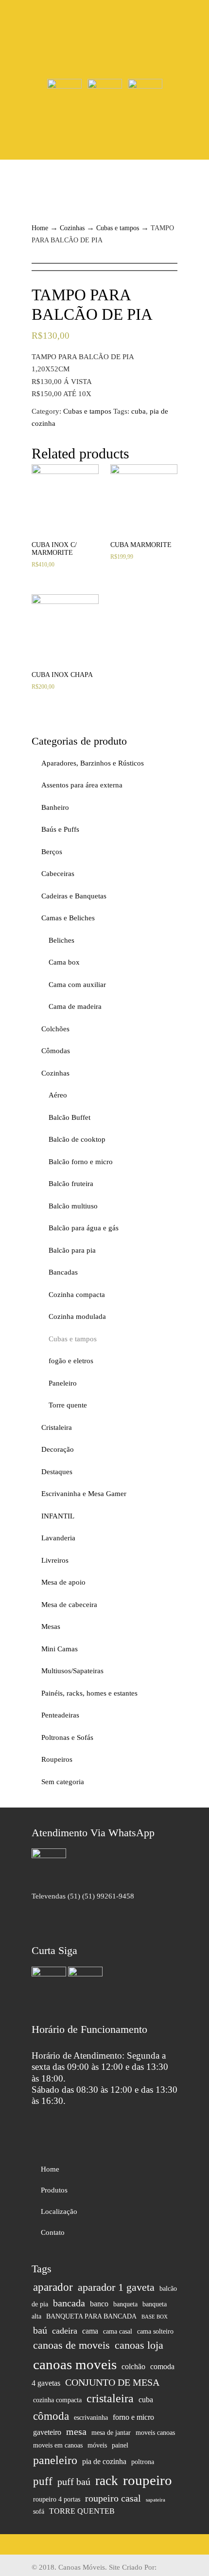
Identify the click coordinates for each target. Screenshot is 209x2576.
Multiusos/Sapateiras (72, 1671)
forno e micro (133, 2417)
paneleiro (55, 2460)
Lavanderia (58, 1538)
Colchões (55, 1029)
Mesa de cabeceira (69, 1605)
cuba (139, 411)
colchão (133, 2367)
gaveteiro (47, 2432)
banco (99, 2304)
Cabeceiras (58, 874)
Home (40, 228)
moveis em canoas (58, 2445)
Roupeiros (57, 1759)
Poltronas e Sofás (67, 1737)
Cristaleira (57, 1427)
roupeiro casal (113, 2498)
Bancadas (63, 1272)
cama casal (118, 2331)
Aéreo (58, 1095)
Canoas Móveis (104, 39)
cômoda (51, 2416)
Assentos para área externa (82, 785)
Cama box (64, 962)
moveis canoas (155, 2433)
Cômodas (56, 1051)
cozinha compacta (57, 2400)
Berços (52, 852)
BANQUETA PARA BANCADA (91, 2316)
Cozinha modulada (77, 1316)
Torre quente (68, 1405)
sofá (39, 2512)
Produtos (54, 2190)
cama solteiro (155, 2331)
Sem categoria (63, 1782)
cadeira (65, 2331)
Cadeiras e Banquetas (74, 896)
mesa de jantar (111, 2433)
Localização (59, 2211)
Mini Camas (60, 1649)
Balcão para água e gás (84, 1228)
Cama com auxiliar (77, 985)
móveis (97, 2445)
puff (43, 2481)
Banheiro (55, 807)
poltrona (143, 2462)
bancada (69, 2303)
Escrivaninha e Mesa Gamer (84, 1494)
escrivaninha (91, 2418)
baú (40, 2330)
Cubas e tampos (118, 228)
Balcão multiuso (73, 1206)
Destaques (57, 1472)
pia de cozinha (104, 2462)
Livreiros (55, 1560)
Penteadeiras (60, 1715)
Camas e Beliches (68, 918)
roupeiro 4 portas (57, 2499)
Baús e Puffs (60, 829)
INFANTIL (58, 1516)
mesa (76, 2431)
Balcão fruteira (71, 1184)
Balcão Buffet (70, 1117)
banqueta (125, 2304)
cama (90, 2331)
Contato (53, 2232)
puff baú (74, 2482)
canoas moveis (75, 2364)
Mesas (51, 1626)
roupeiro (148, 2480)
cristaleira (110, 2398)
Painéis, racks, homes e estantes (89, 1693)
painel (120, 2445)
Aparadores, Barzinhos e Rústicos (93, 763)
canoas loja (139, 2345)
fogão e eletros (71, 1361)
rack (107, 2481)
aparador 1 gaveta (116, 2287)
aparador (53, 2287)
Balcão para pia (72, 1250)
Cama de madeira (75, 1006)
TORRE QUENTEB (82, 2511)
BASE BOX (155, 2317)
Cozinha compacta (77, 1295)
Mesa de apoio (63, 1582)
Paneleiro (63, 1383)
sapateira (156, 2500)
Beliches (61, 940)
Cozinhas (72, 228)
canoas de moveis (71, 2345)
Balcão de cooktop (77, 1139)
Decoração (58, 1449)
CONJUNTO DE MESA (112, 2382)
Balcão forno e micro (81, 1162)
